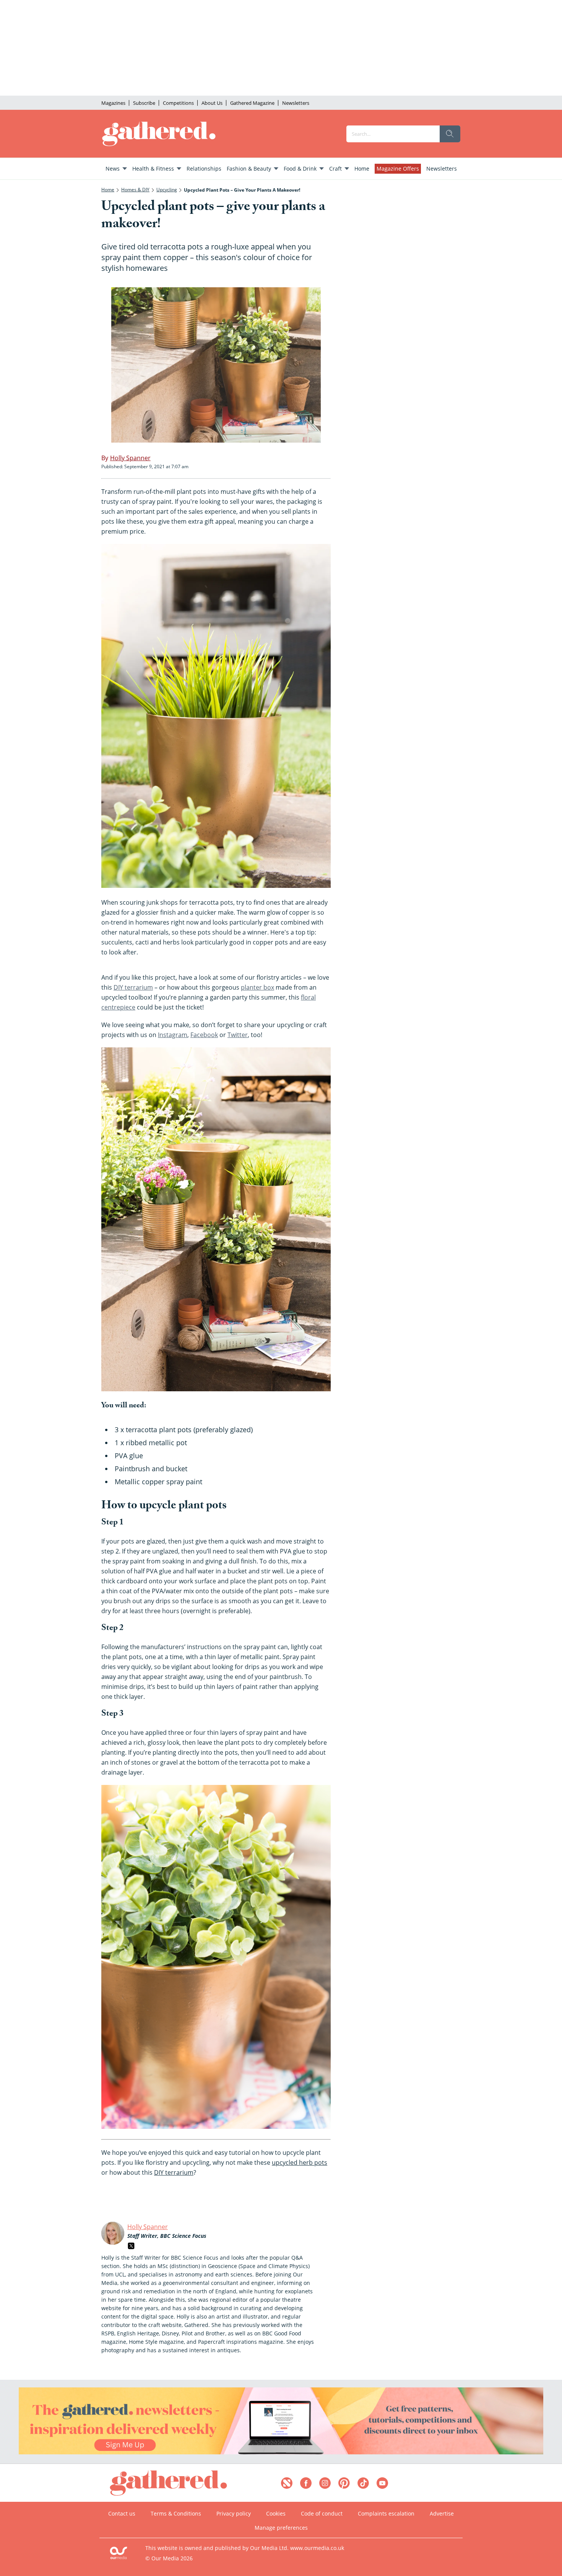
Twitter (238, 1035)
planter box (257, 987)
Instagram (173, 1035)
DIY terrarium (133, 987)
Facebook (204, 1035)
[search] (450, 134)
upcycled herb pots (300, 2162)
